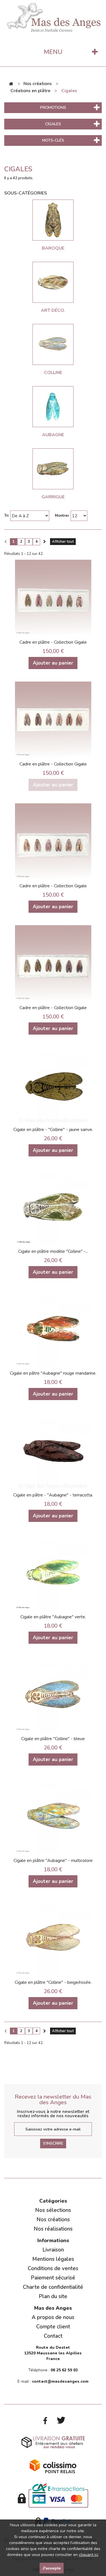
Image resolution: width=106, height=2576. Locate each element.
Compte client (53, 2327)
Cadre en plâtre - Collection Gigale (53, 642)
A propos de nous (53, 2317)
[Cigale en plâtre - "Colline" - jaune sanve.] (53, 1085)
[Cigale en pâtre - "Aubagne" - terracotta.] (53, 1450)
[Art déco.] (53, 282)
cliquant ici (88, 2555)
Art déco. (53, 310)
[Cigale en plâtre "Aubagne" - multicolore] (53, 1816)
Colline (53, 373)
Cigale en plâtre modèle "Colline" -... (53, 1251)
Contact (53, 2336)
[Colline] (53, 344)
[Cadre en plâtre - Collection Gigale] (53, 598)
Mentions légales (53, 2259)
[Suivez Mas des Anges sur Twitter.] (61, 2421)
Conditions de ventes (53, 2268)
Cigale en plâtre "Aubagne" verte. (53, 1617)
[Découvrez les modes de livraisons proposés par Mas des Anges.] (53, 2442)
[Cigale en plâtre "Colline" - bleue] (53, 1694)
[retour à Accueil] (11, 84)
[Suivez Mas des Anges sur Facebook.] (45, 2421)
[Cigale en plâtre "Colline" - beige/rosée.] (53, 1938)
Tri (6, 516)
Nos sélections (53, 2210)
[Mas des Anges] (53, 16)
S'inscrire (53, 2143)
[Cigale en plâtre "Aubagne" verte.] (53, 1572)
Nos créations (53, 2220)
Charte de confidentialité (53, 2287)
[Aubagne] (53, 407)
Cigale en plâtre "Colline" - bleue (53, 1739)
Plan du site (53, 2296)
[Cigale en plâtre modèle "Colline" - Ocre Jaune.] (53, 1207)
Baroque (53, 248)
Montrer (62, 516)
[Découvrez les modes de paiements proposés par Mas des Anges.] (53, 2495)
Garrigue (53, 497)
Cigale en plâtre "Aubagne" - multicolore (53, 1861)
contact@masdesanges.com (60, 2381)
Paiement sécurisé (53, 2278)
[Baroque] (53, 220)
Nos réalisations (53, 2229)
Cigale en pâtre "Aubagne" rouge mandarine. (53, 1373)
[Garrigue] (53, 469)
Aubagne (53, 435)
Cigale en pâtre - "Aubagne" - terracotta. (53, 1495)
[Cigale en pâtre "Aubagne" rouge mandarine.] (53, 1329)
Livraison (53, 2250)
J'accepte (52, 2568)
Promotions (53, 108)
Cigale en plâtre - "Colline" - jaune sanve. (53, 1130)
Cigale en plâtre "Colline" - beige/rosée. (53, 1982)
